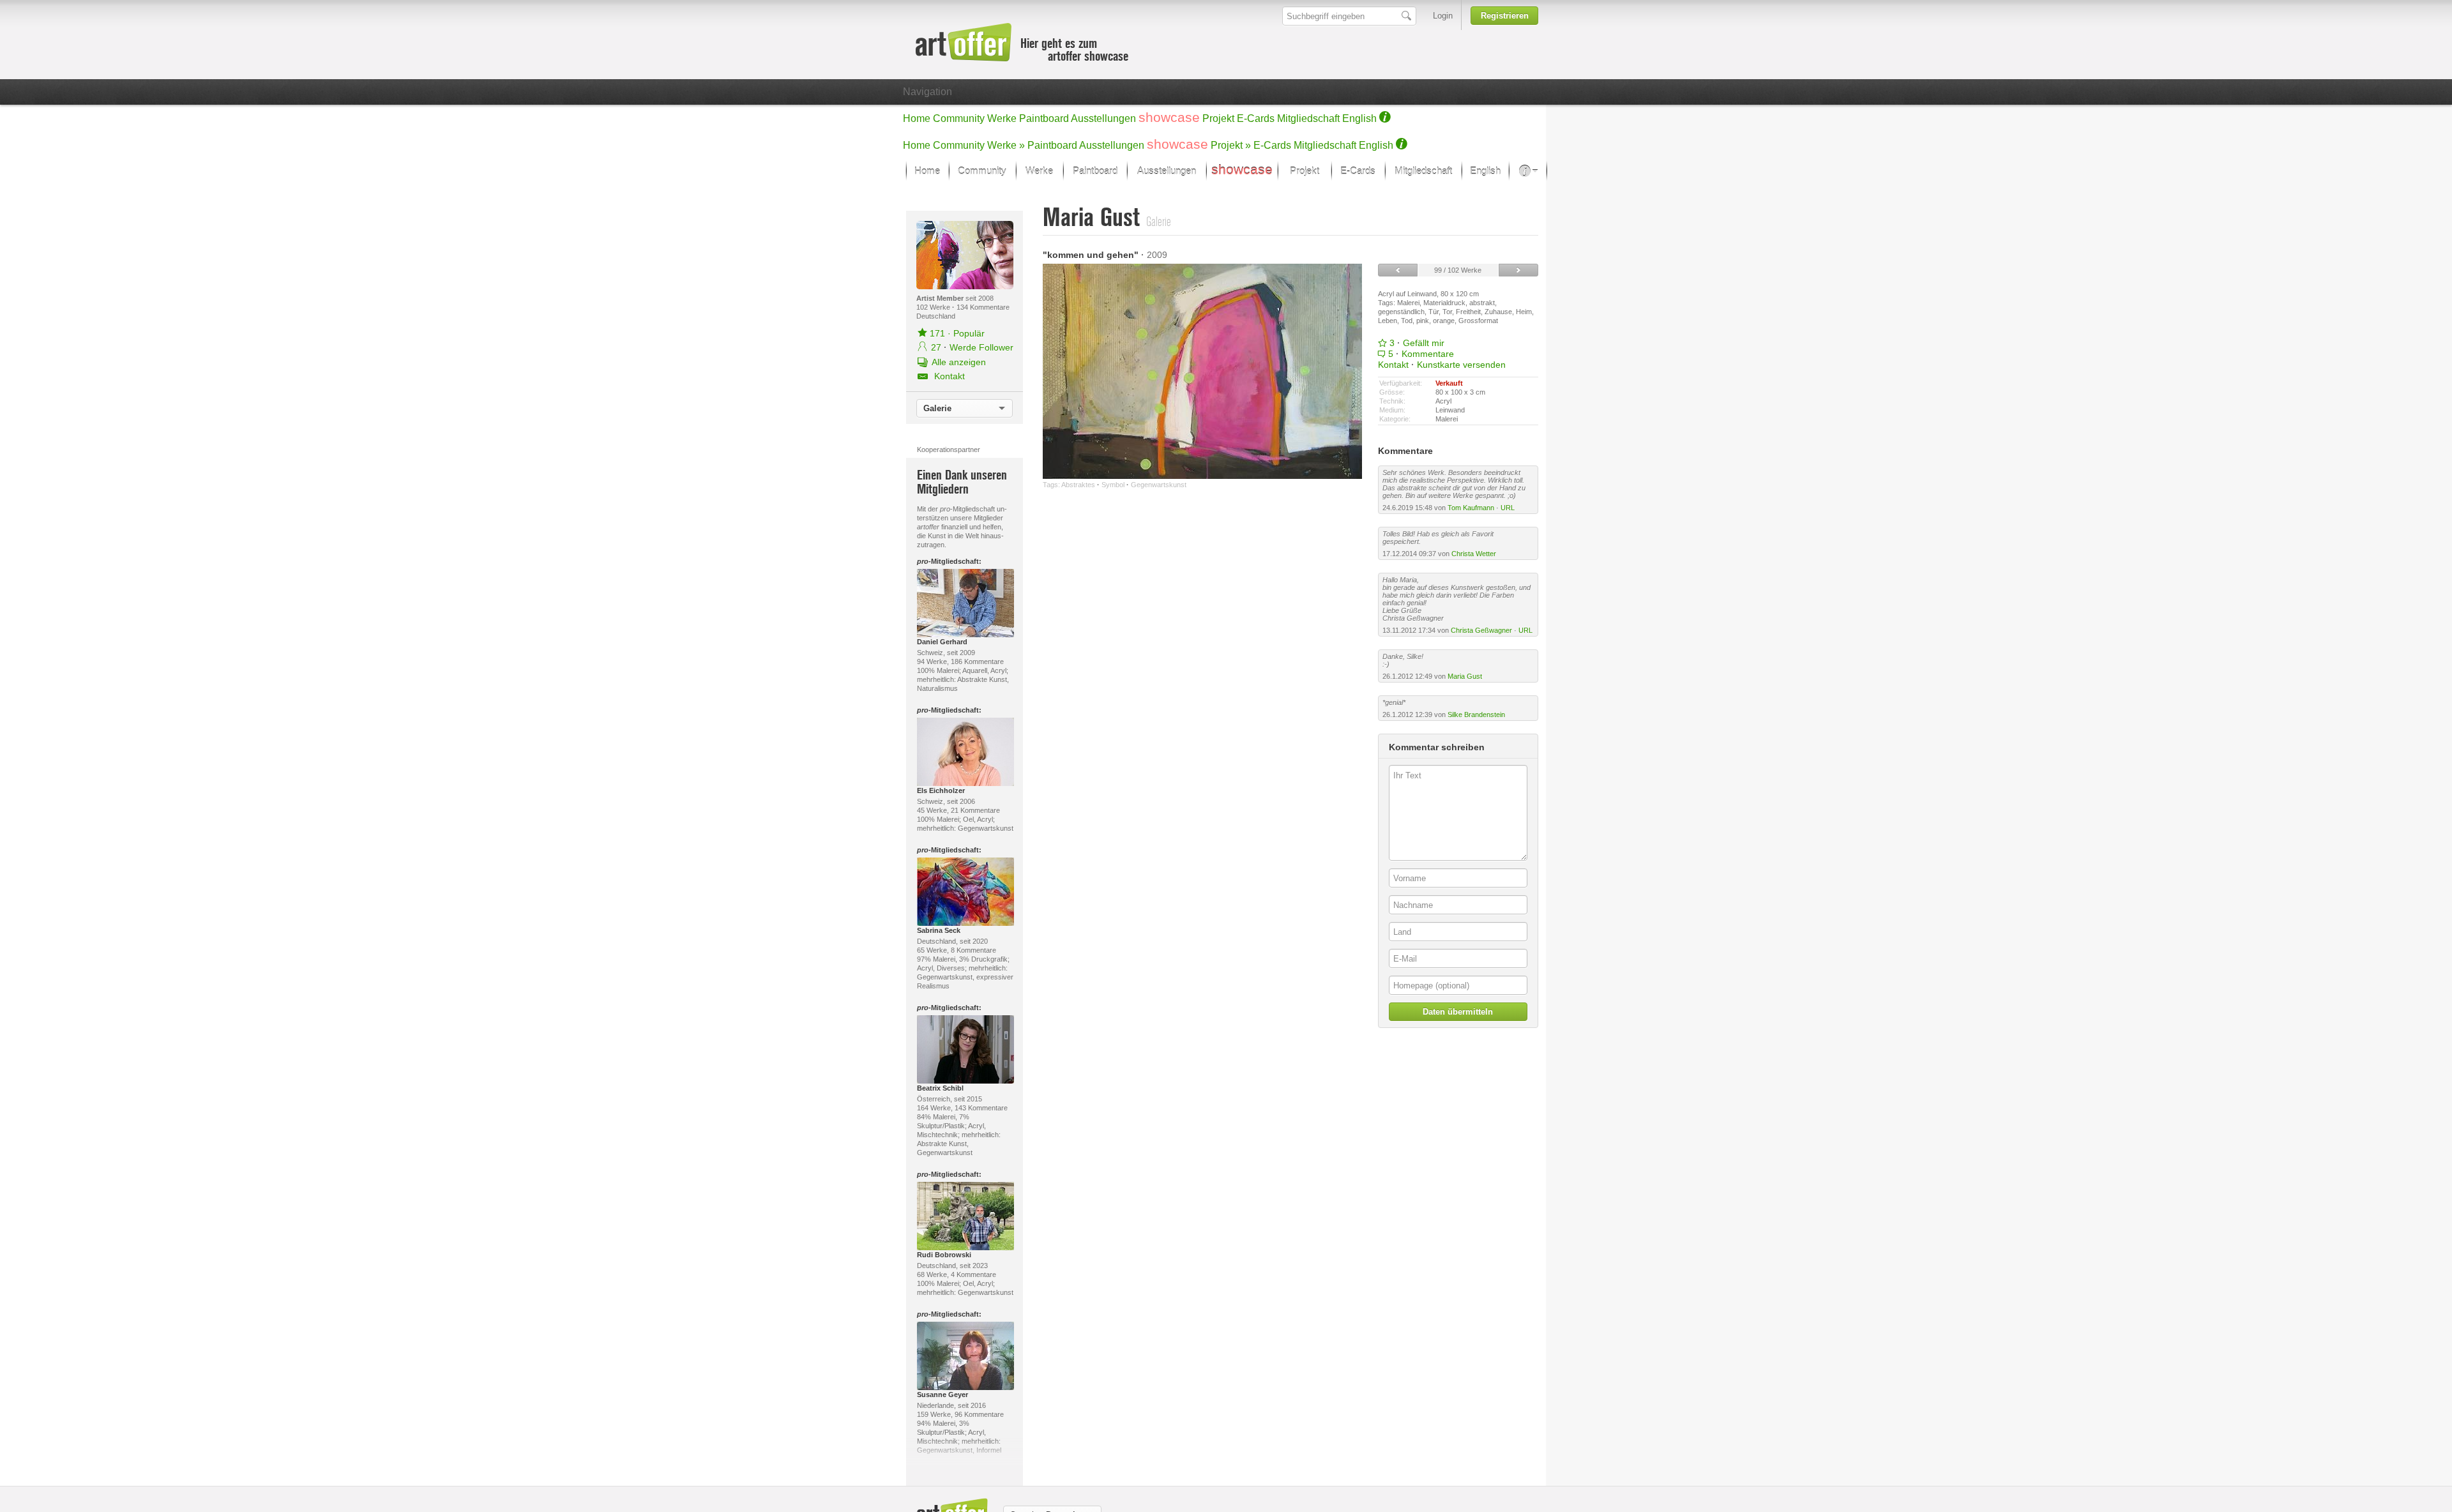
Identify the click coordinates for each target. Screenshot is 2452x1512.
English (1359, 118)
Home (917, 118)
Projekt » (1231, 145)
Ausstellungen (1103, 118)
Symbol (1113, 485)
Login (1443, 16)
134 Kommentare (983, 307)
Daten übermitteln (1458, 1012)
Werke (1002, 118)
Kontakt (1393, 365)
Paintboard (1044, 118)
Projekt (1218, 118)
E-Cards (1256, 118)
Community (959, 118)
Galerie (937, 408)
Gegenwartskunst (1159, 485)
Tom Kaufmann (1471, 508)
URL (1508, 508)
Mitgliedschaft (1308, 118)
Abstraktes (1078, 485)
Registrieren (1505, 16)
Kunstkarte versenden (1461, 365)
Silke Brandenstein (1476, 714)
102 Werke (934, 307)
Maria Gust (1465, 676)
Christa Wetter (1474, 554)
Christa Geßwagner (1481, 630)
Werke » (1006, 145)
